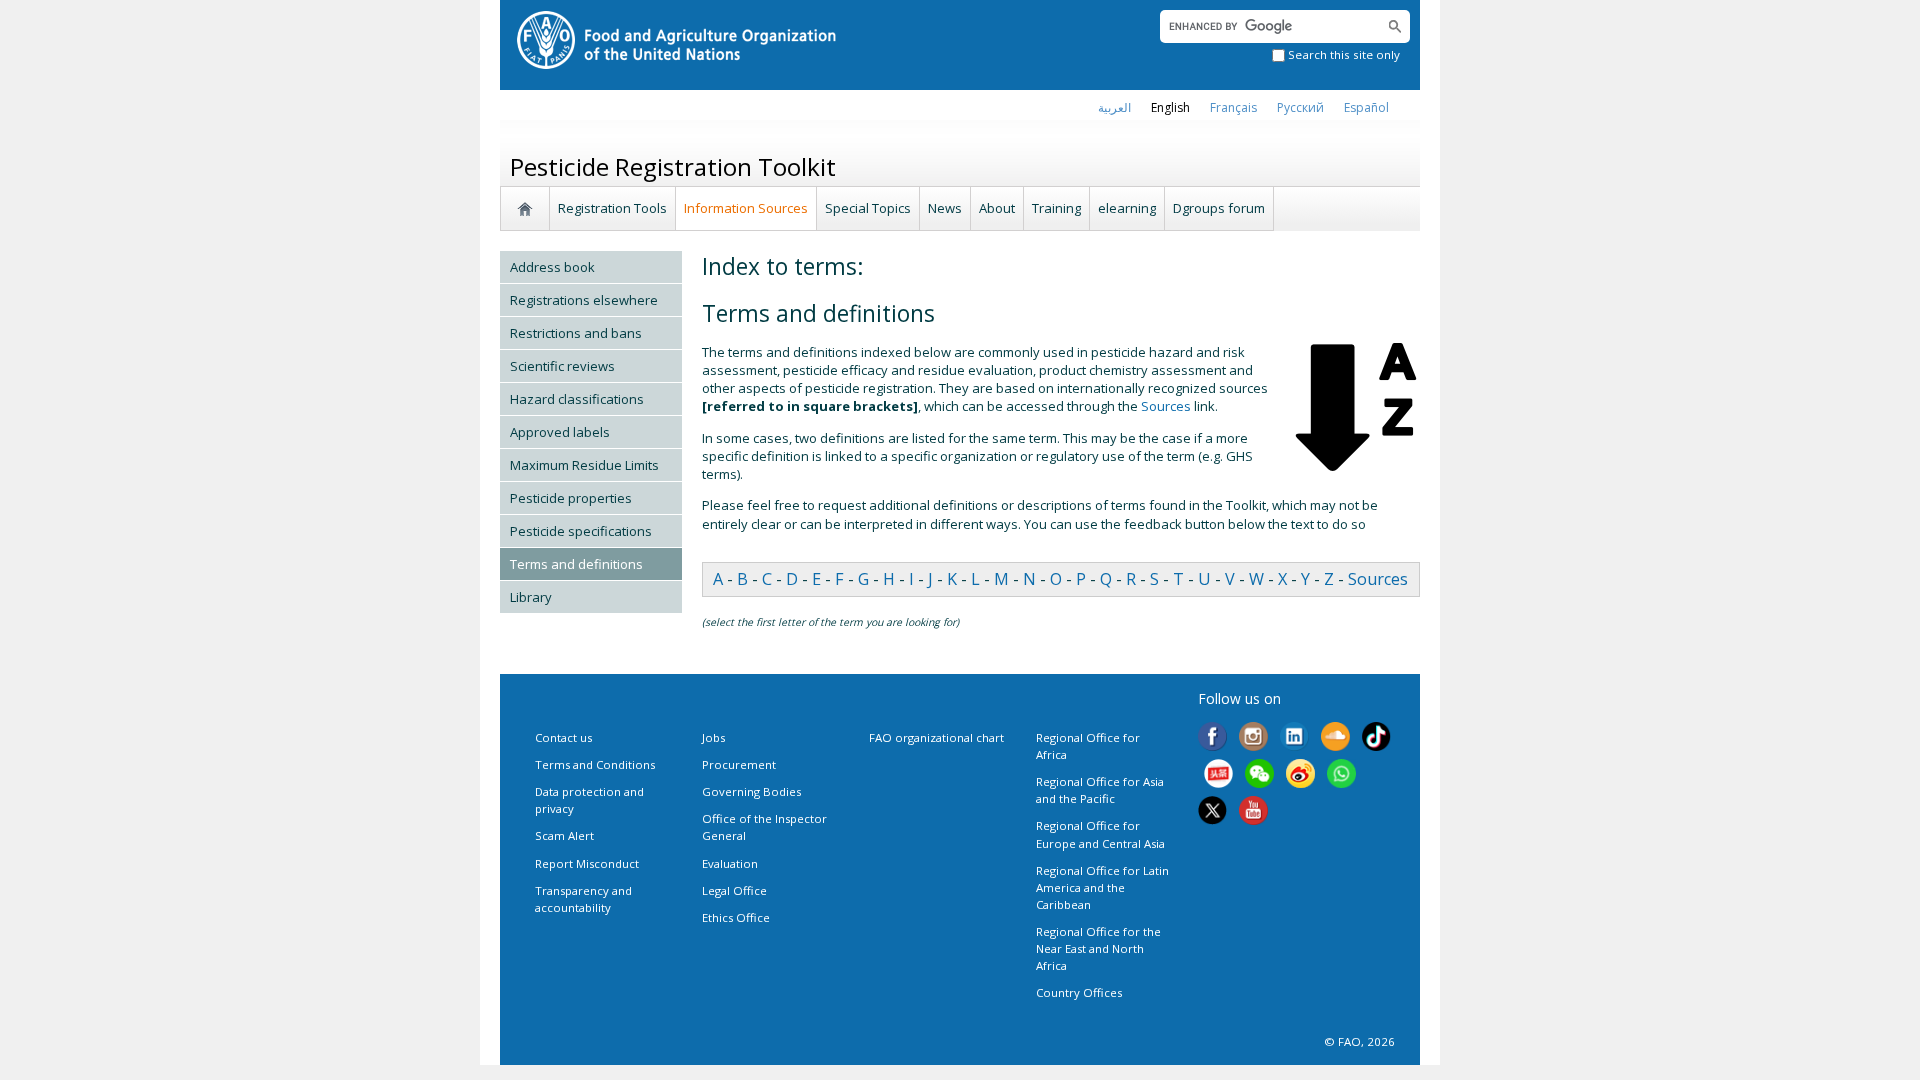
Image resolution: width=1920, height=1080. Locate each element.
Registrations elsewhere (584, 300)
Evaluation (730, 863)
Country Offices (1079, 992)
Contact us (563, 737)
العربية (1114, 107)
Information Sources (746, 208)
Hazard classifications (577, 399)
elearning (1127, 208)
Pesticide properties (571, 498)
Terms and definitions (576, 564)
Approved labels (560, 432)
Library (531, 597)
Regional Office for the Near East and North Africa (1098, 948)
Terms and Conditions (595, 764)
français (1233, 107)
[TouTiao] (1218, 775)
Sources (1166, 406)
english (1170, 107)
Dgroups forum (1219, 208)
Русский (1300, 107)
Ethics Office (736, 917)
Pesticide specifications (581, 531)
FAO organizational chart (936, 737)
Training (1056, 208)
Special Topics (868, 208)
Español (1366, 107)
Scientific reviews (562, 366)
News (945, 208)
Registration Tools (612, 208)
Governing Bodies (751, 791)
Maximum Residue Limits (584, 465)
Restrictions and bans (576, 333)
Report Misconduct (587, 863)
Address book (552, 267)
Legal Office (734, 890)
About (997, 208)
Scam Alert (564, 835)
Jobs (713, 737)
